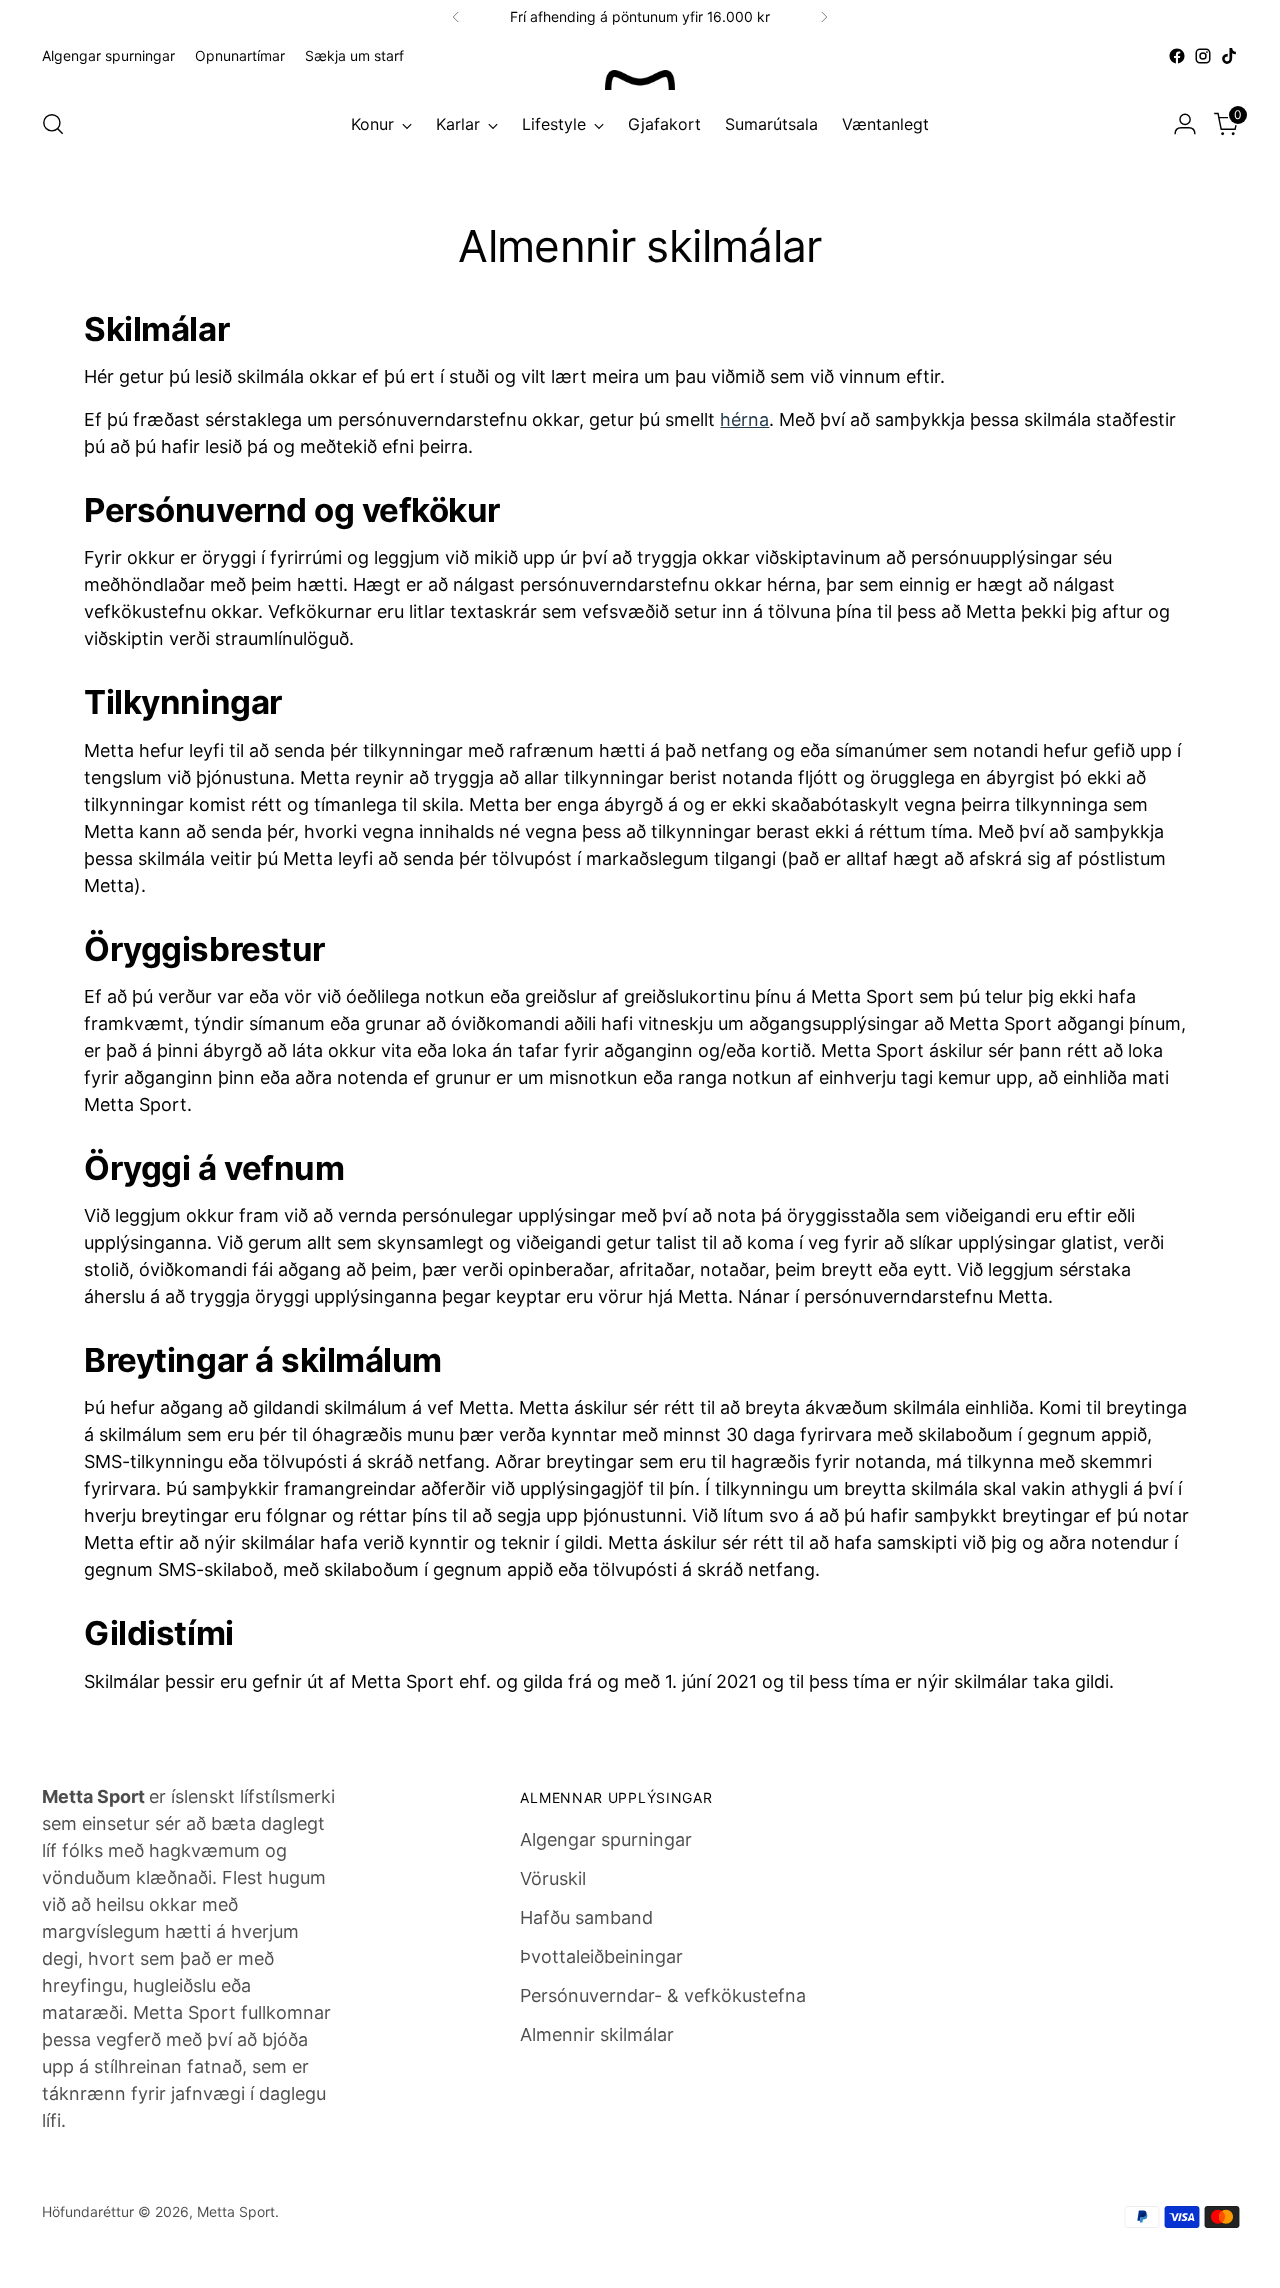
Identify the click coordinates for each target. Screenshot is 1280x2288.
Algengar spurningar (606, 1839)
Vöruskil (553, 1878)
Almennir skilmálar (597, 2034)
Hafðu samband (586, 1917)
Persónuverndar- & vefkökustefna (663, 1995)
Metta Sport (236, 2211)
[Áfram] (824, 17)
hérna (744, 419)
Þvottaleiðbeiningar (601, 1956)
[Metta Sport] (640, 80)
